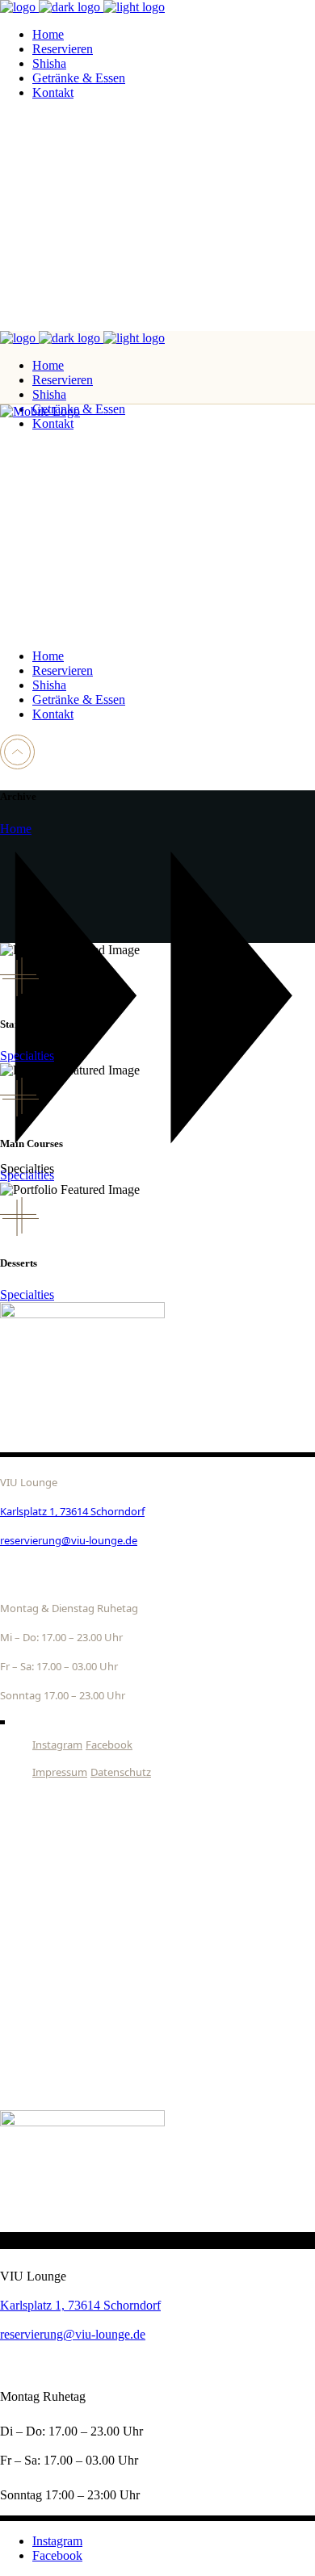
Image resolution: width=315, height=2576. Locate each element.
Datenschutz (121, 1772)
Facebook (109, 1745)
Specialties (27, 1056)
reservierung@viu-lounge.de (69, 1540)
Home (16, 829)
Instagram (57, 1745)
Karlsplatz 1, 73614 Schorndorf (72, 1511)
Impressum (60, 1772)
